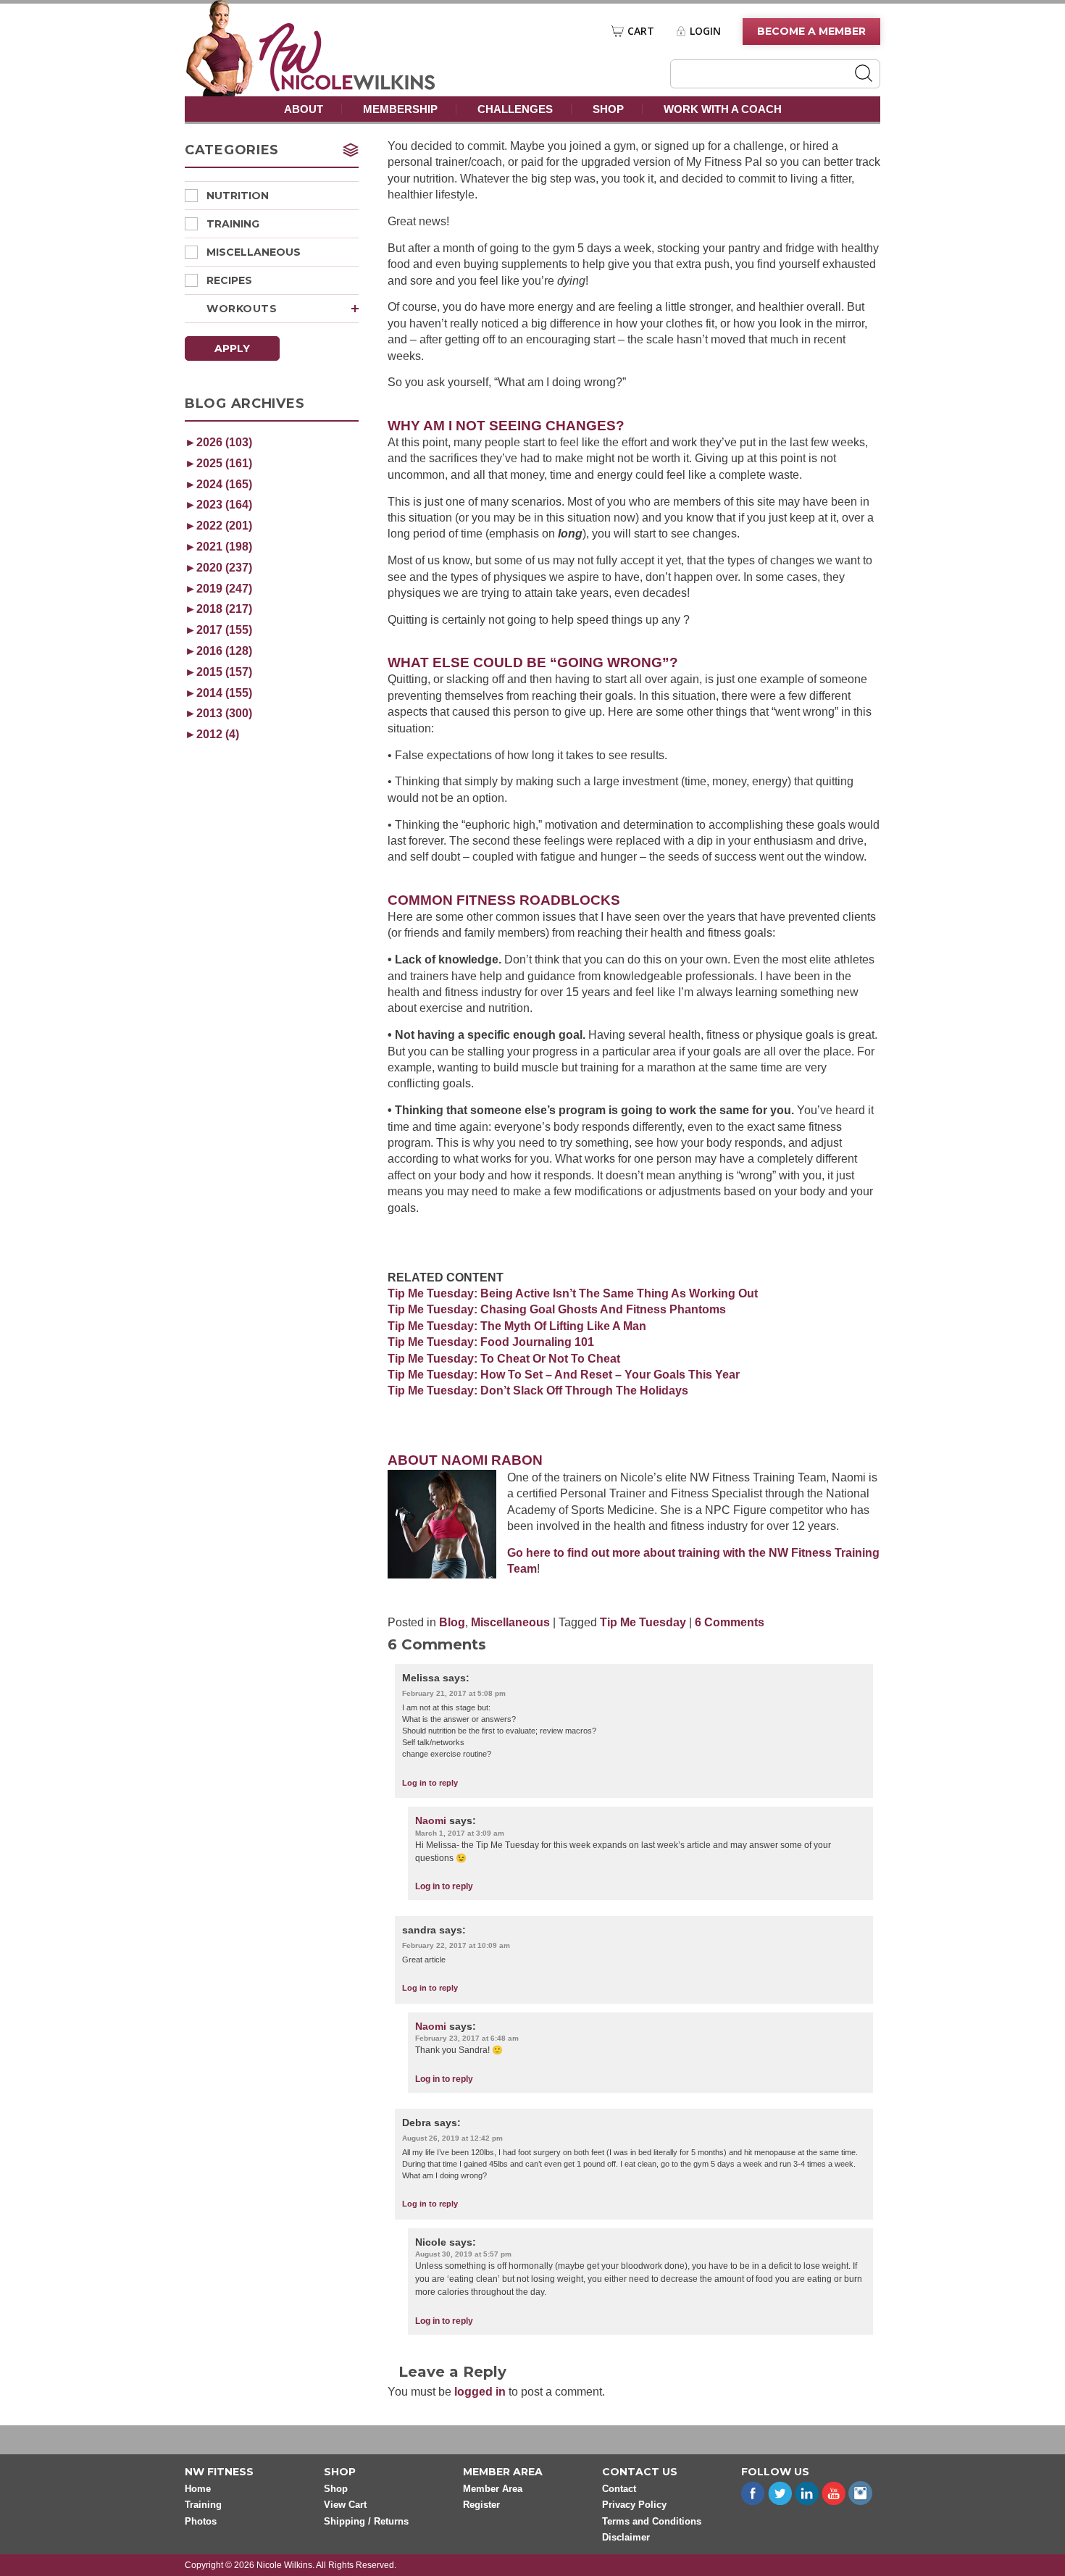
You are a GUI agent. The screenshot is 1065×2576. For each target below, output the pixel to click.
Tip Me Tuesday (643, 1622)
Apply (232, 348)
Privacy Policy (634, 2505)
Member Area (493, 2489)
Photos (201, 2521)
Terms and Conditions (652, 2521)
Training (233, 224)
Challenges (515, 109)
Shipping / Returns (366, 2521)
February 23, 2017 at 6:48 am (467, 2038)
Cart (641, 31)
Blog (452, 1622)
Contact (619, 2489)
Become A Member (811, 31)
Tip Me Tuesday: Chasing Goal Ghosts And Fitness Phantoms (557, 1309)
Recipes (229, 280)
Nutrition (238, 196)
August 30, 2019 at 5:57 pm (463, 2254)
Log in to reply (430, 1783)
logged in (480, 2392)
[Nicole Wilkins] (347, 87)
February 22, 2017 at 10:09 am (456, 1945)
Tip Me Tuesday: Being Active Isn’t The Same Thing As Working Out (573, 1293)
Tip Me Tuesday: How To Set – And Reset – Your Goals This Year (564, 1375)
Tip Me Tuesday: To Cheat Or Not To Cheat (504, 1359)
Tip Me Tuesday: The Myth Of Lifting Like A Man (517, 1326)
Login (705, 31)
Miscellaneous (254, 252)
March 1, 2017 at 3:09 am (460, 1833)
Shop (608, 109)
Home (198, 2489)
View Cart (345, 2505)
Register (481, 2505)
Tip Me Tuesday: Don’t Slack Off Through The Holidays (538, 1391)
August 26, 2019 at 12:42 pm (452, 2138)
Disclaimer (626, 2537)
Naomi (431, 1820)
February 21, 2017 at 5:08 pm (454, 1693)
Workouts (242, 309)
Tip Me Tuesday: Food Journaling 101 (491, 1342)
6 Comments (730, 1622)
